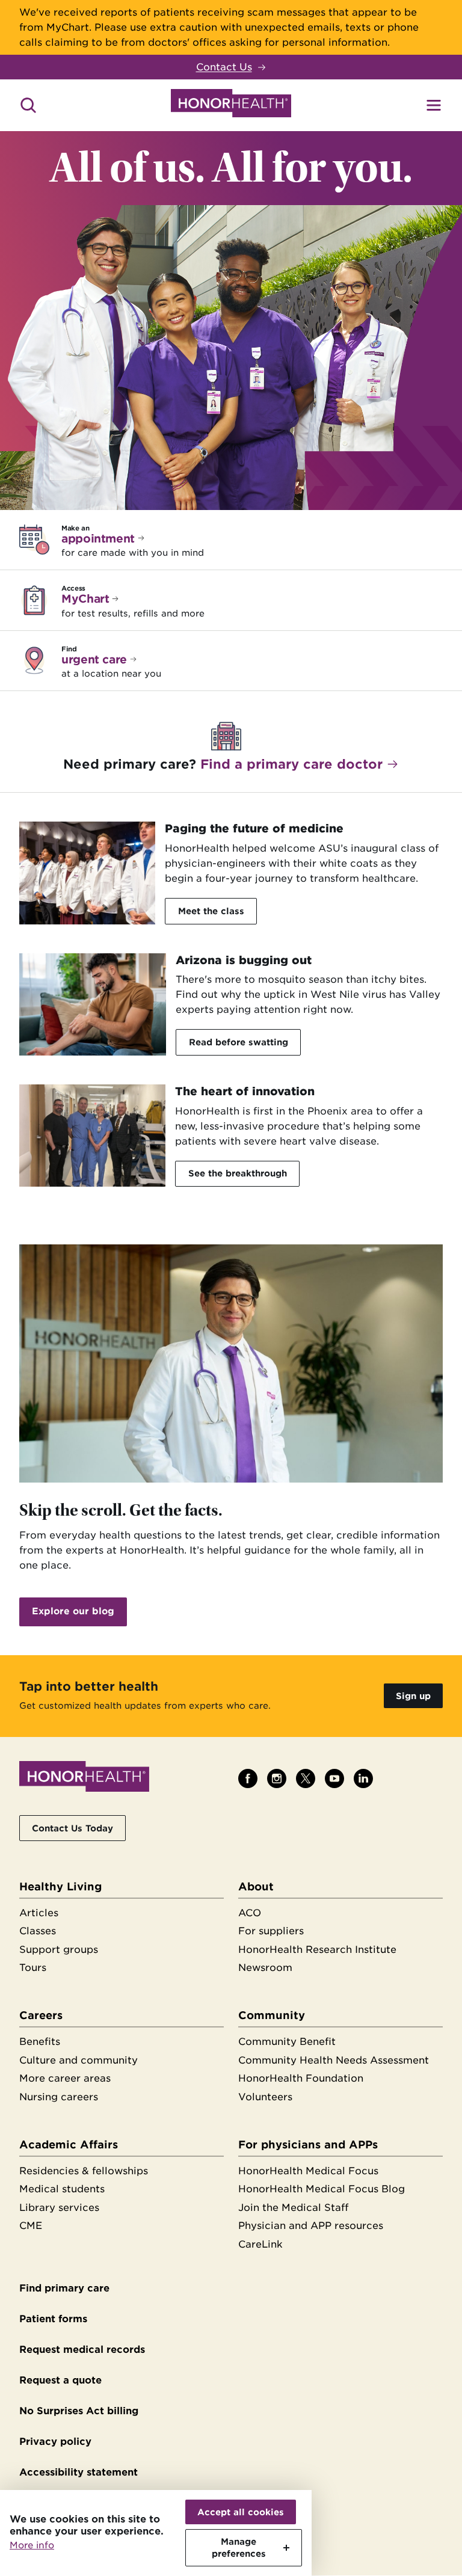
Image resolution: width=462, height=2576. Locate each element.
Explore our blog (73, 1611)
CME (31, 2226)
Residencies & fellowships (84, 2171)
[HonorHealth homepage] (231, 105)
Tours (33, 1968)
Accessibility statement (79, 2472)
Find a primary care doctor (291, 764)
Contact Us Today (72, 1828)
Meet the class (211, 911)
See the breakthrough (238, 1173)
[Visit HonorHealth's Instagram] (277, 1778)
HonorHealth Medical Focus (308, 2171)
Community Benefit (287, 2042)
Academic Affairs (69, 2144)
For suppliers (271, 1931)
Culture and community (79, 2060)
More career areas (65, 2078)
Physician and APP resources (311, 2226)
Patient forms (53, 2319)
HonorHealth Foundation (301, 2078)
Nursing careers (59, 2097)
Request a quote (60, 2380)
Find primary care (64, 2288)
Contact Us (224, 67)
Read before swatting (239, 1042)
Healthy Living (60, 1886)
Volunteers (265, 2097)
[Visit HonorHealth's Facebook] (248, 1778)
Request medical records (82, 2350)
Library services (59, 2208)
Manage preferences (239, 2547)
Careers (41, 2015)
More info (32, 2545)
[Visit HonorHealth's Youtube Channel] (334, 1778)
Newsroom (265, 1968)
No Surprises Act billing (79, 2411)
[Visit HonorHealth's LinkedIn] (363, 1778)
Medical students (62, 2189)
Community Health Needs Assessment (334, 2060)
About (256, 1886)
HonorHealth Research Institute (317, 1950)
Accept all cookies (241, 2512)
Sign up (413, 1696)
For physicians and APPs (308, 2144)
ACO (250, 1913)
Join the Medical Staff (293, 2208)
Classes (38, 1931)
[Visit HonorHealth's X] (306, 1778)
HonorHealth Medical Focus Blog (322, 2189)
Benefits (40, 2042)
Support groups (59, 1950)
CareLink (260, 2244)
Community (272, 2015)
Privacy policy (55, 2442)
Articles (39, 1913)
